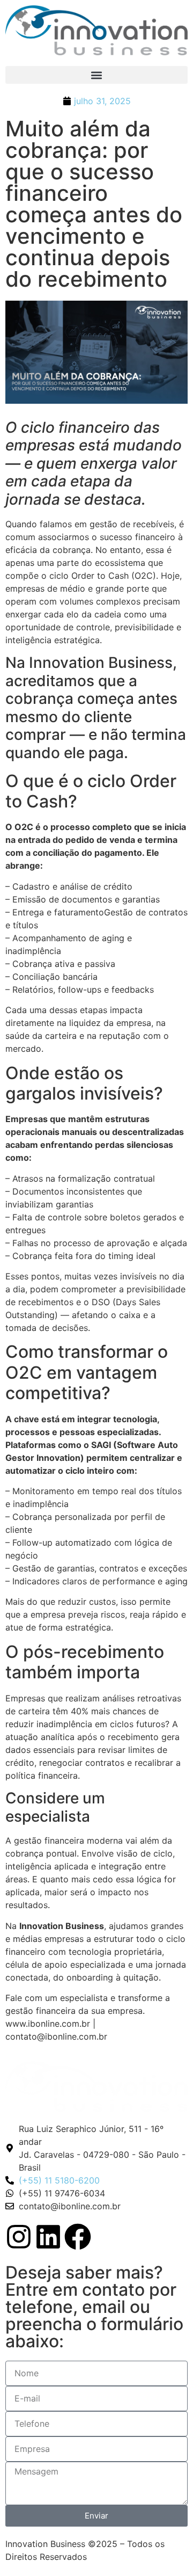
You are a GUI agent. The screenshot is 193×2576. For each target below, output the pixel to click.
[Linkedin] (48, 2237)
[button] (96, 75)
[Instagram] (19, 2237)
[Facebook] (78, 2237)
